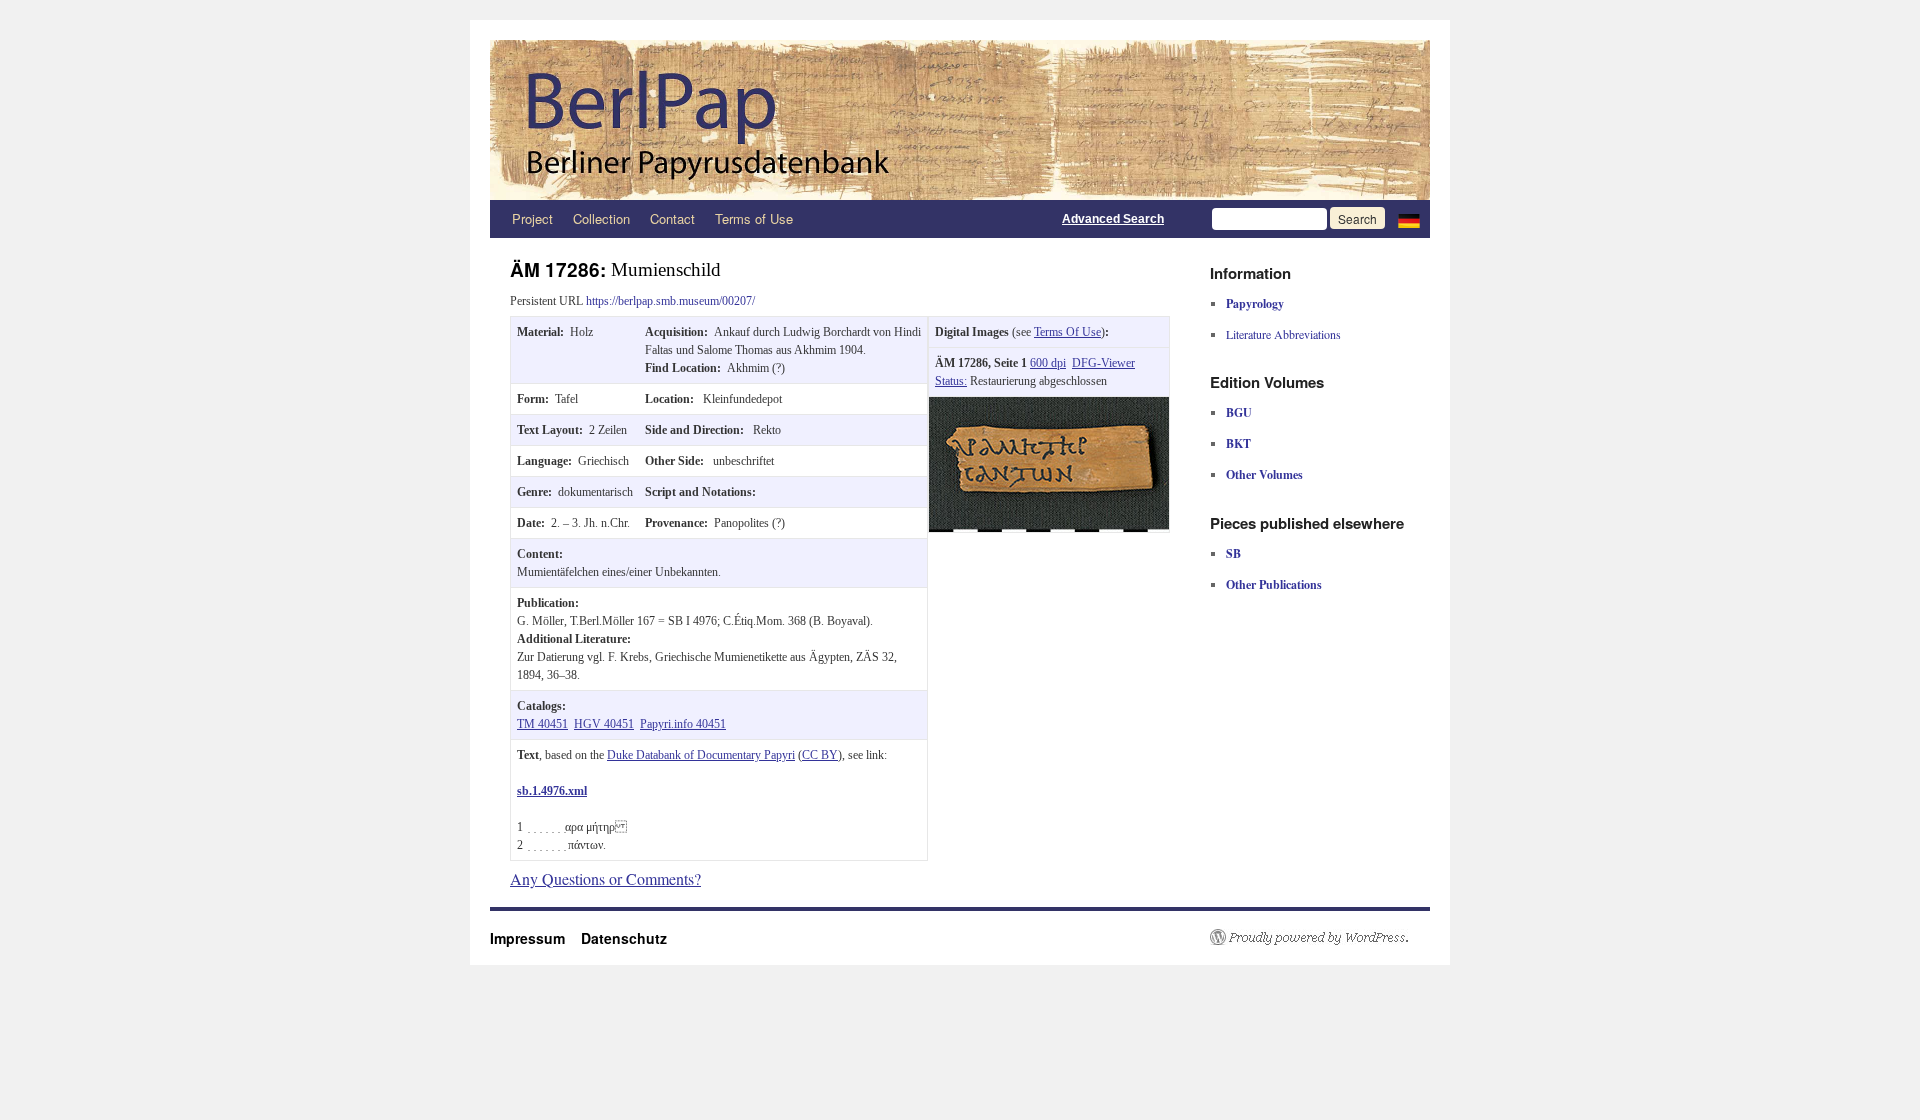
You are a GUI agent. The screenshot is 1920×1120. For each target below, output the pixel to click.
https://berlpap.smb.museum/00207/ (670, 301)
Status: (951, 381)
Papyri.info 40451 (683, 724)
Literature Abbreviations (1283, 334)
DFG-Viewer (1103, 363)
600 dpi (1048, 363)
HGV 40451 (604, 724)
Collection (601, 218)
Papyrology (1255, 303)
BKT (1238, 443)
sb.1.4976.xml (552, 791)
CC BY (820, 755)
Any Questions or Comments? (605, 878)
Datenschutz (624, 938)
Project (532, 218)
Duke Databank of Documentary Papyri (701, 755)
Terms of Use (754, 218)
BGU (1239, 412)
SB (1233, 553)
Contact (672, 218)
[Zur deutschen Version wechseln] (1409, 219)
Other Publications (1274, 584)
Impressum (535, 938)
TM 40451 (542, 724)
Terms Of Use (1067, 332)
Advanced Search (1113, 219)
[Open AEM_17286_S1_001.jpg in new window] (1049, 406)
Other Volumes (1264, 474)
